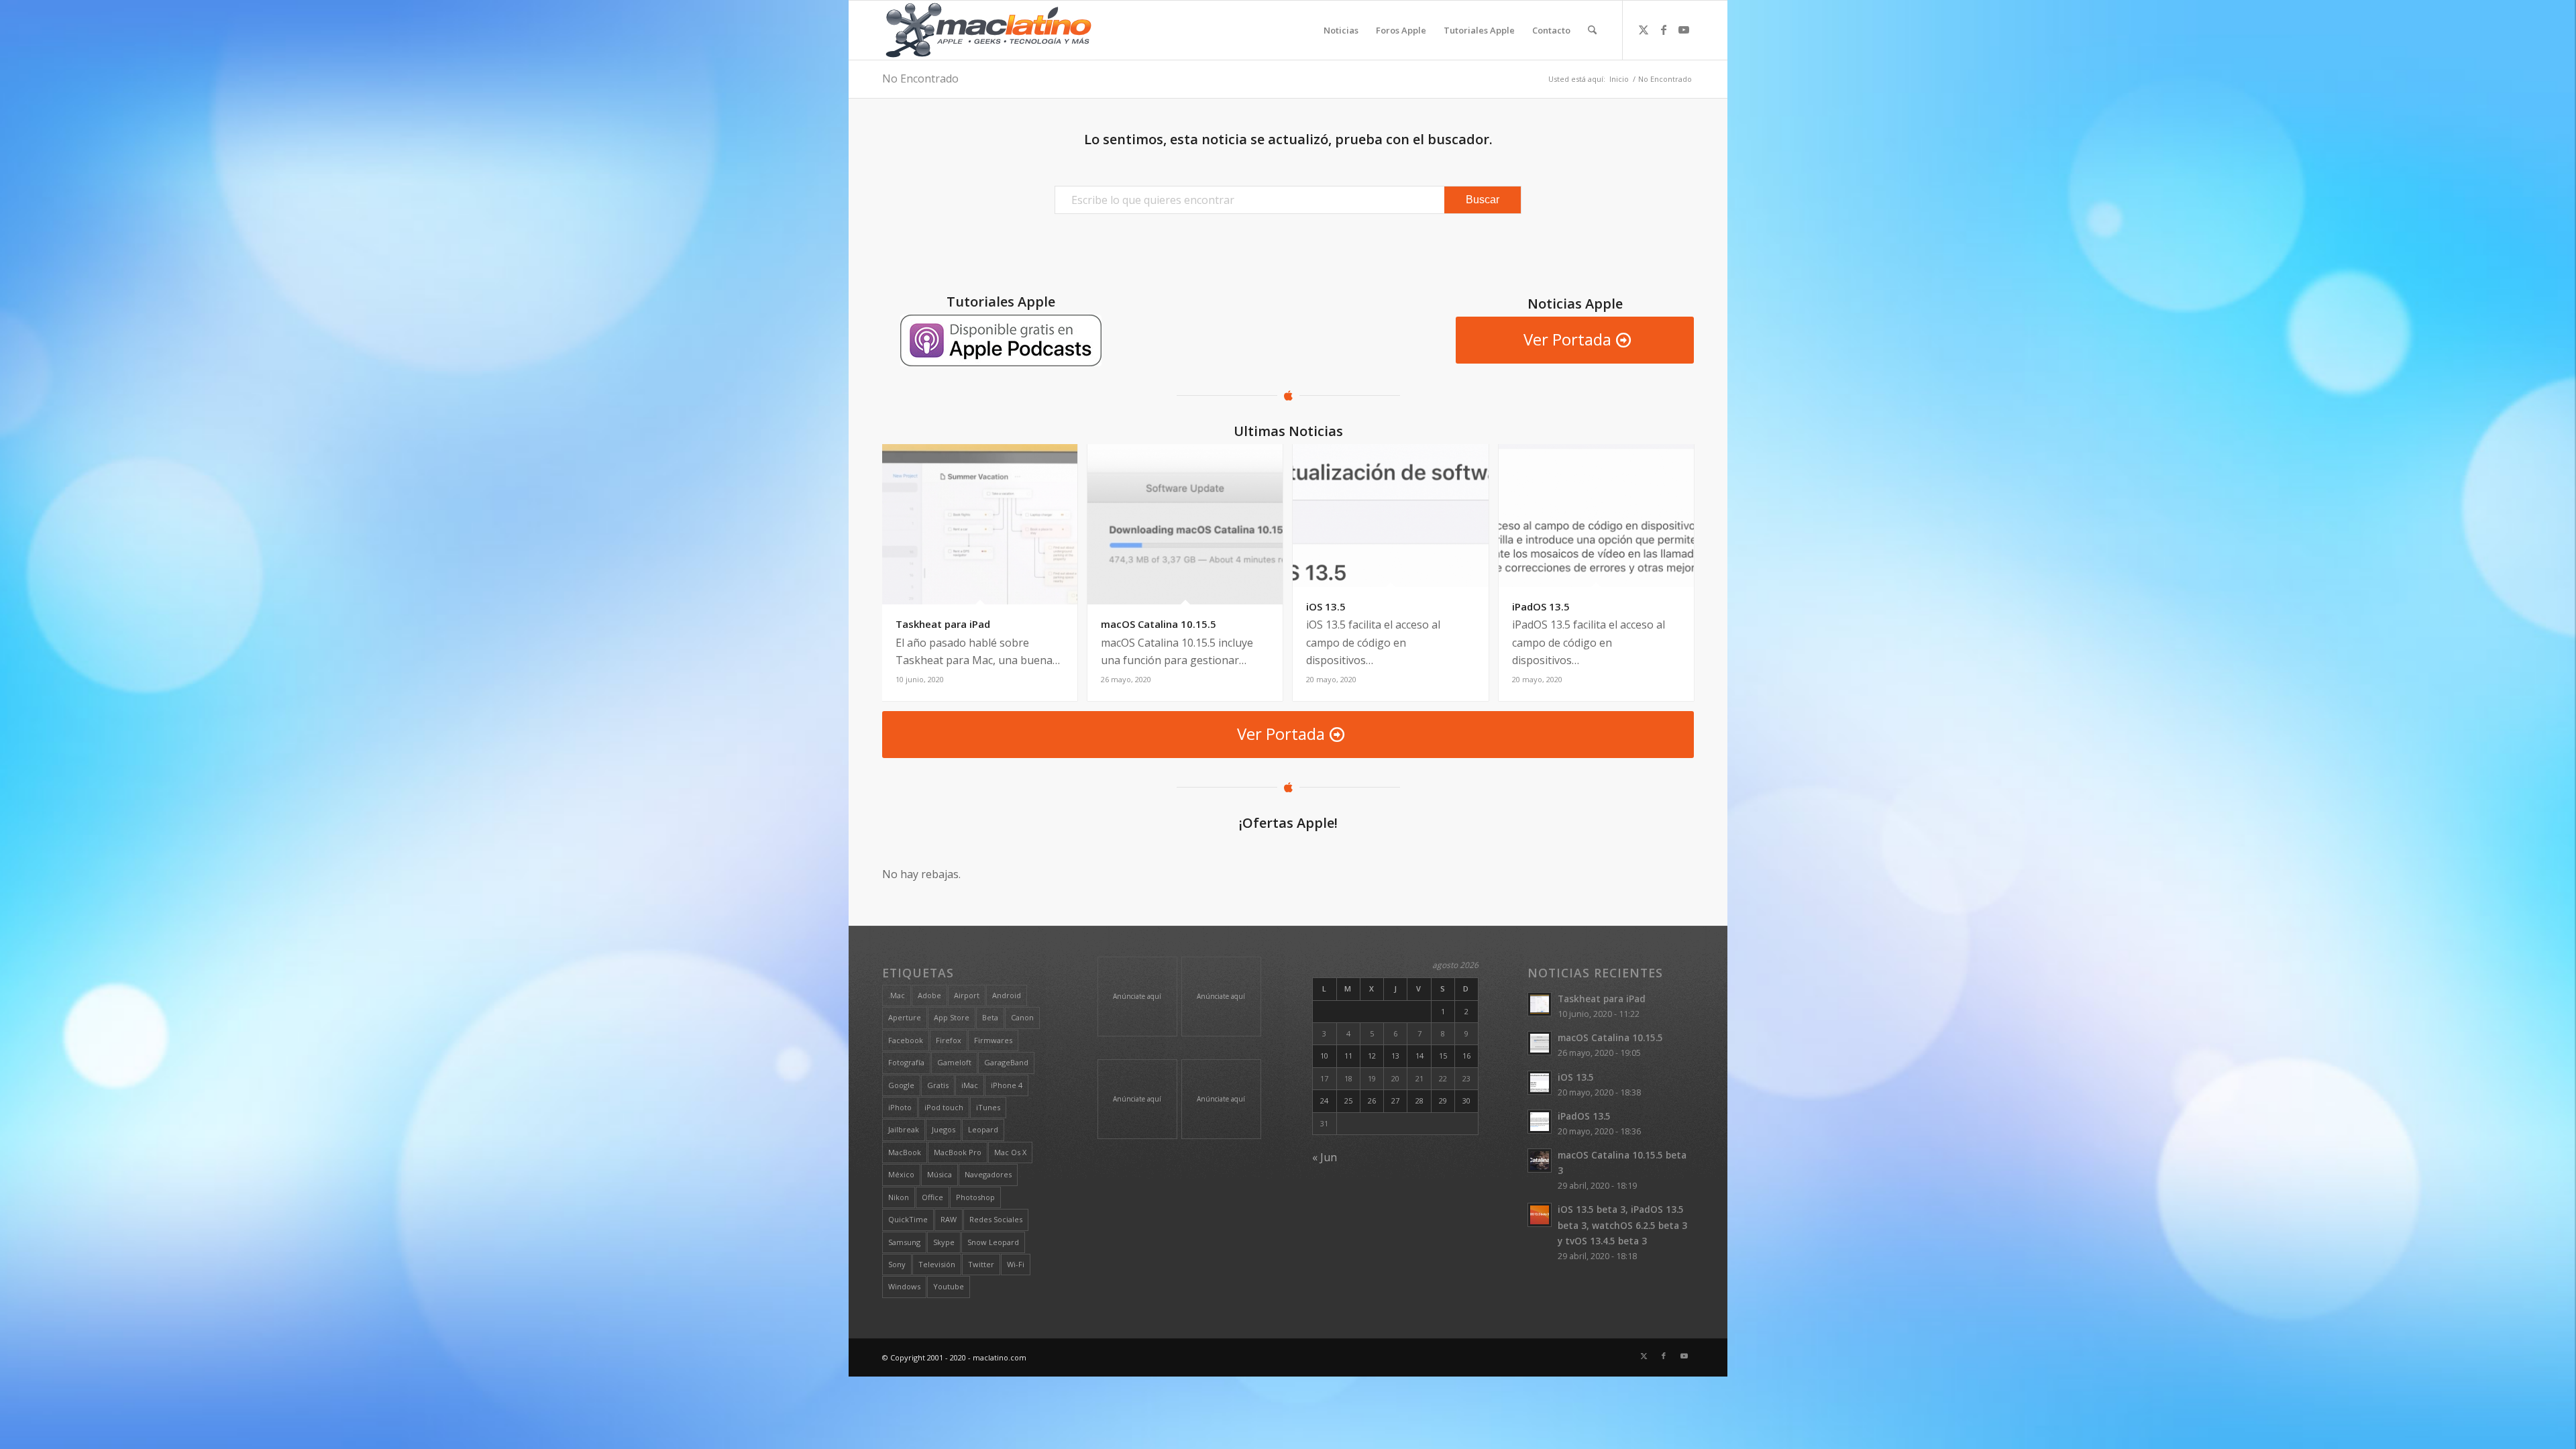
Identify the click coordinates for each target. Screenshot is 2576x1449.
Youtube (949, 1286)
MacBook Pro (958, 1152)
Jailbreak (904, 1129)
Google (901, 1085)
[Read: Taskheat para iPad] (1540, 1004)
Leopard (983, 1129)
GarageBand (1006, 1062)
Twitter (981, 1264)
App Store (952, 1017)
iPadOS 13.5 (1584, 1116)
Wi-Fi (1016, 1264)
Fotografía (906, 1062)
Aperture (905, 1017)
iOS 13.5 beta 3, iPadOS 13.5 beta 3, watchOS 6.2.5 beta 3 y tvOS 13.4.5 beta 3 (1622, 1225)
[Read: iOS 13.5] (1540, 1083)
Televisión (937, 1264)
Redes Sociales (996, 1219)
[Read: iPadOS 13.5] (1540, 1122)
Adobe (929, 995)
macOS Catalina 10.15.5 (1610, 1037)
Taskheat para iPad (1602, 999)
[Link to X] (1644, 30)
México (901, 1174)
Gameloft (954, 1062)
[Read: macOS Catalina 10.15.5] (1540, 1043)
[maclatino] (988, 30)
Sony (897, 1264)
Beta (990, 1017)
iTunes (988, 1107)
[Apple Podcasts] (1001, 340)
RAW (949, 1219)
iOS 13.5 (1576, 1077)
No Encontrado (920, 78)
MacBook (905, 1152)
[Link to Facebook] (1664, 30)
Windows (904, 1286)
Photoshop (975, 1197)
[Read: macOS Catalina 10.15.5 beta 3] (1540, 1161)
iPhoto (900, 1107)
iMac (970, 1085)
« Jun (1325, 1157)
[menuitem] (1341, 30)
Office (932, 1197)
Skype (944, 1242)
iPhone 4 (1007, 1085)
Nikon (899, 1197)
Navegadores (988, 1174)
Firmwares (993, 1040)
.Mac (897, 995)
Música (940, 1174)
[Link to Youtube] (1684, 30)
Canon (1022, 1017)
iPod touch (944, 1107)
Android (1007, 995)
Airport (967, 995)
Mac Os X (1010, 1152)
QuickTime (908, 1219)
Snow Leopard (993, 1242)
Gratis (938, 1085)
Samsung (904, 1242)
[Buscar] (1592, 30)
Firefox (949, 1040)
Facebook (906, 1040)
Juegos (944, 1129)
